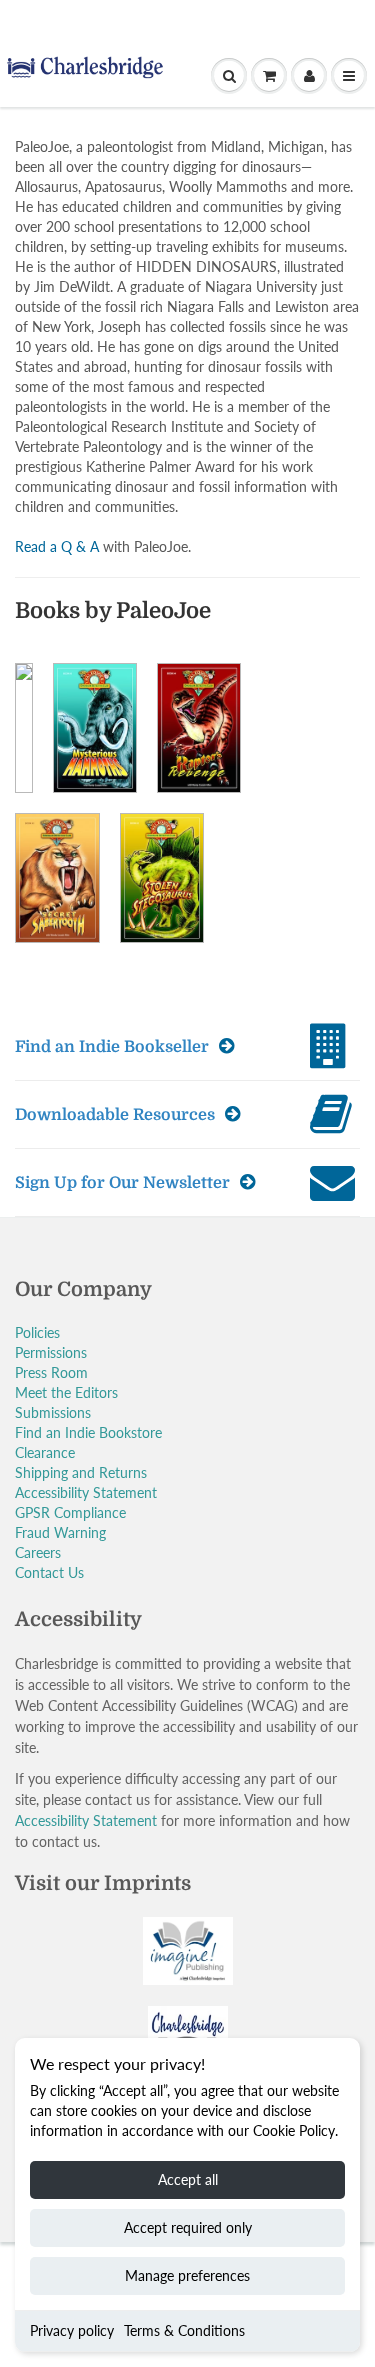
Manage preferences (187, 2275)
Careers (38, 1552)
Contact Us (49, 1572)
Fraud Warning (60, 1532)
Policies (37, 1332)
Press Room (51, 1372)
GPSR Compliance (70, 1512)
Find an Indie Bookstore (88, 1432)
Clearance (45, 1452)
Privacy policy (72, 2330)
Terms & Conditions (184, 2330)
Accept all (188, 2179)
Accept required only (188, 2227)
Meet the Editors (66, 1392)
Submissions (53, 1412)
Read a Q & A (57, 546)
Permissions (51, 1352)
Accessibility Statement (86, 1492)
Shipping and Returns (81, 1472)
